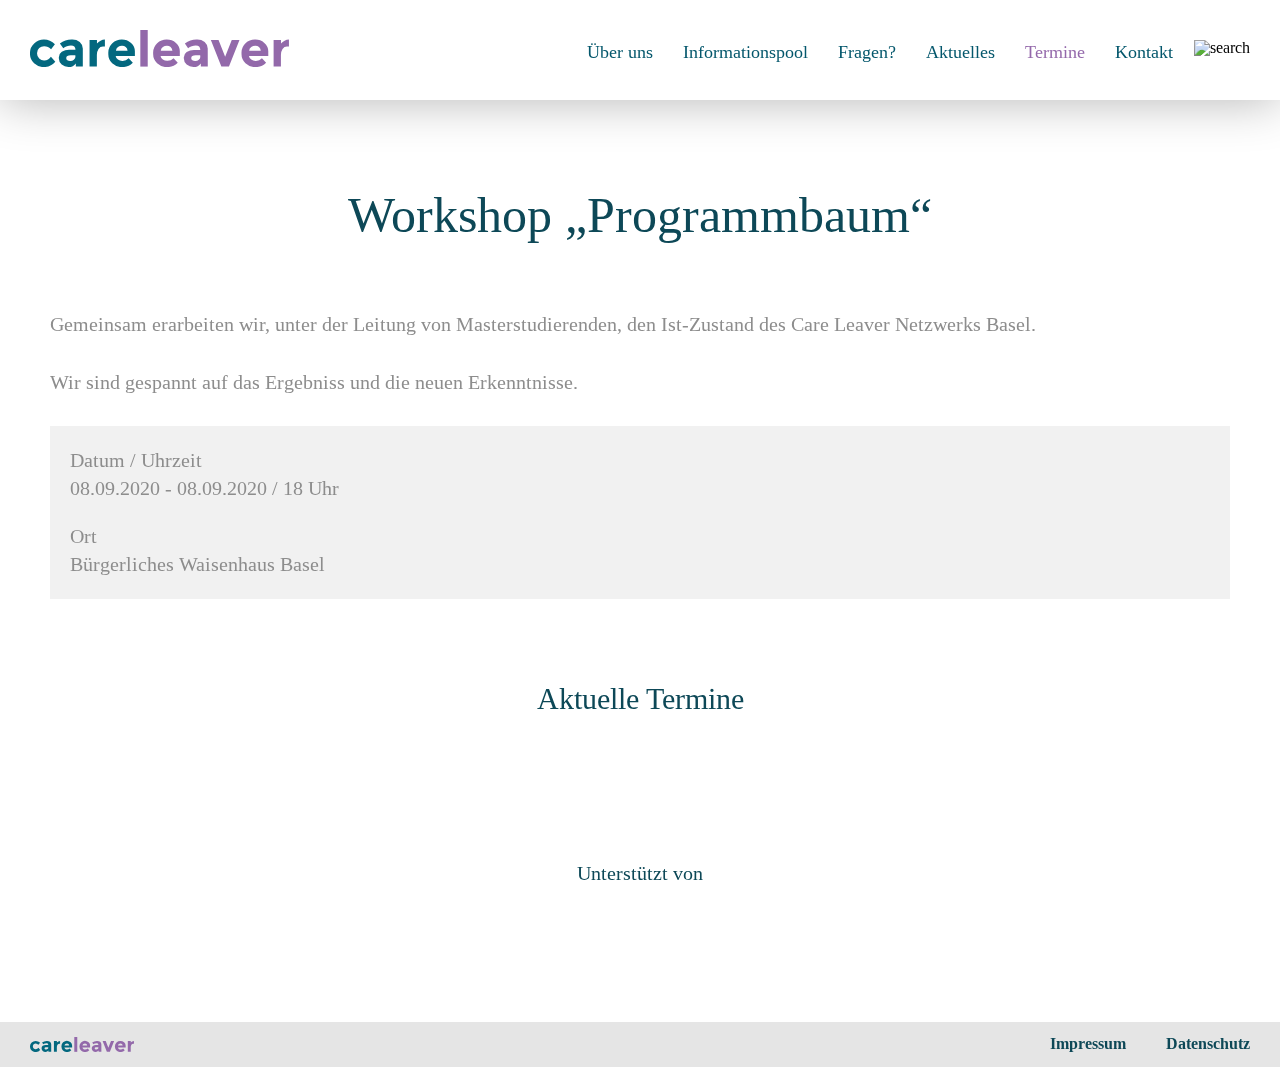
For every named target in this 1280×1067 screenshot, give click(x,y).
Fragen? (867, 52)
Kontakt (1144, 52)
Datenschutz (1208, 1043)
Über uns (620, 52)
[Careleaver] (159, 61)
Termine (1055, 52)
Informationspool (745, 52)
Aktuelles (960, 52)
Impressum (1088, 1043)
